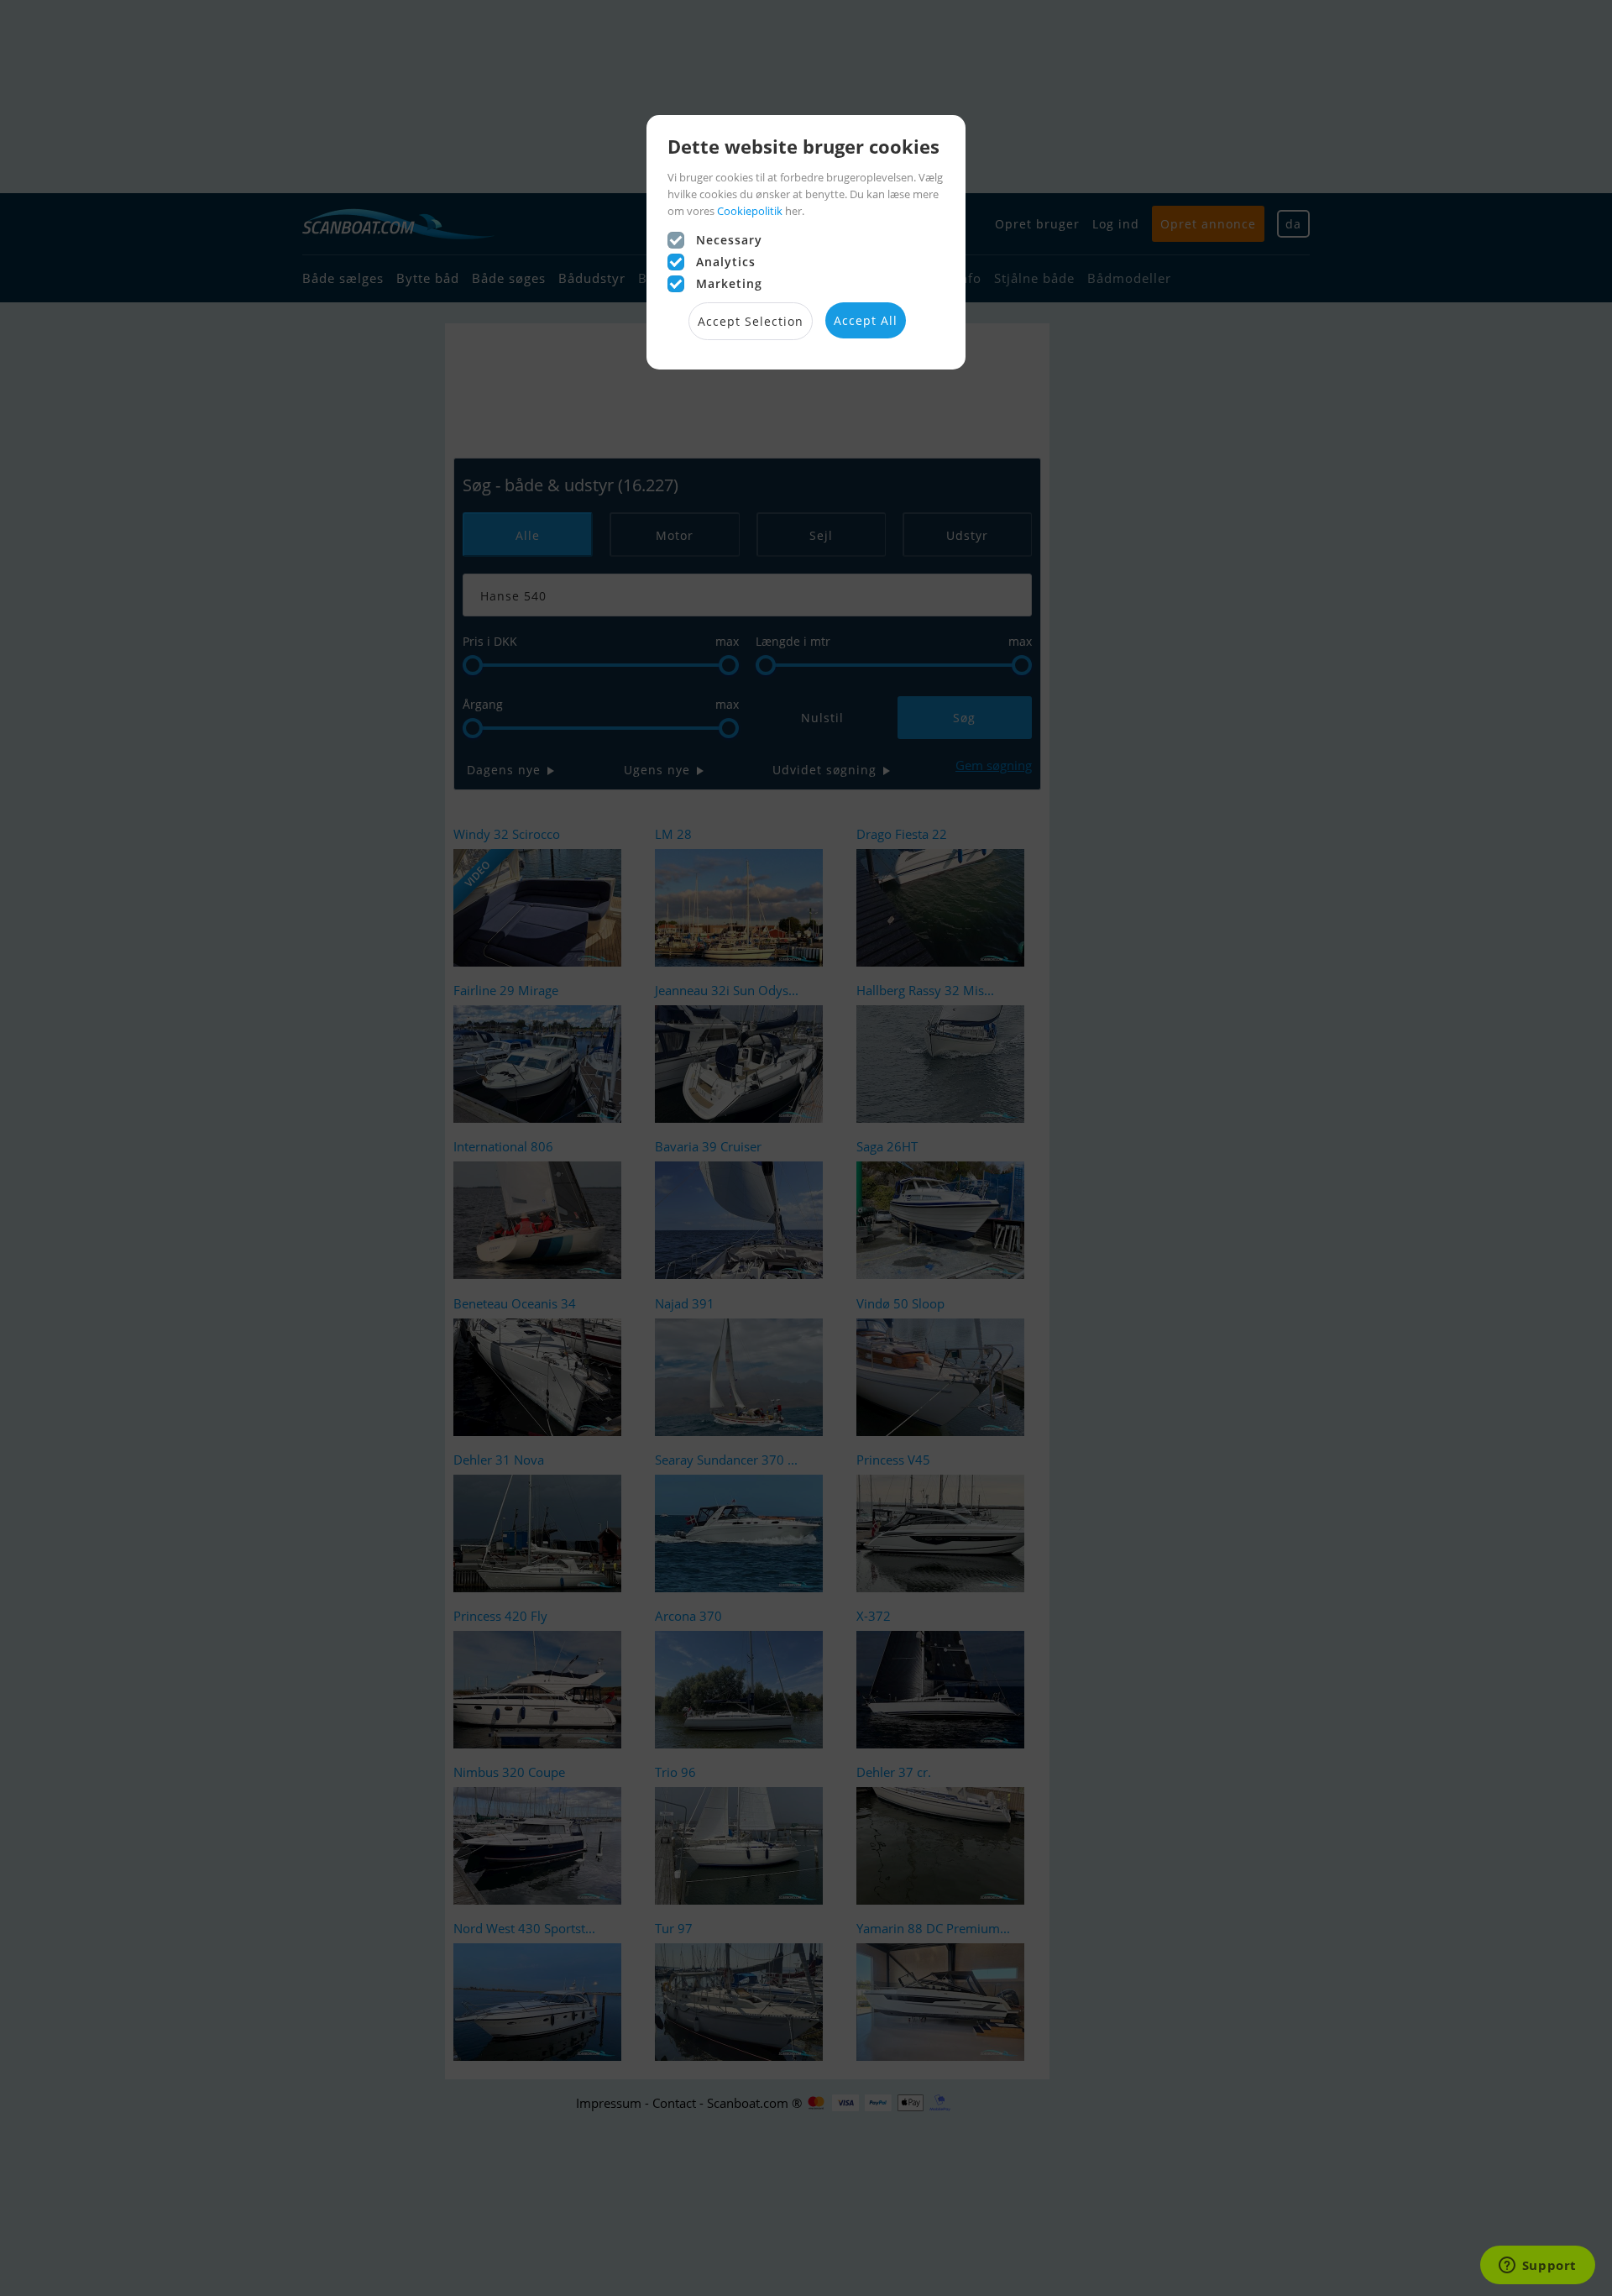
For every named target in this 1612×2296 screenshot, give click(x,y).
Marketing (729, 283)
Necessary (729, 240)
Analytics (726, 262)
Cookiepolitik (750, 211)
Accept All (866, 320)
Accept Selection (751, 321)
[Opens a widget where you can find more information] (1537, 2267)
